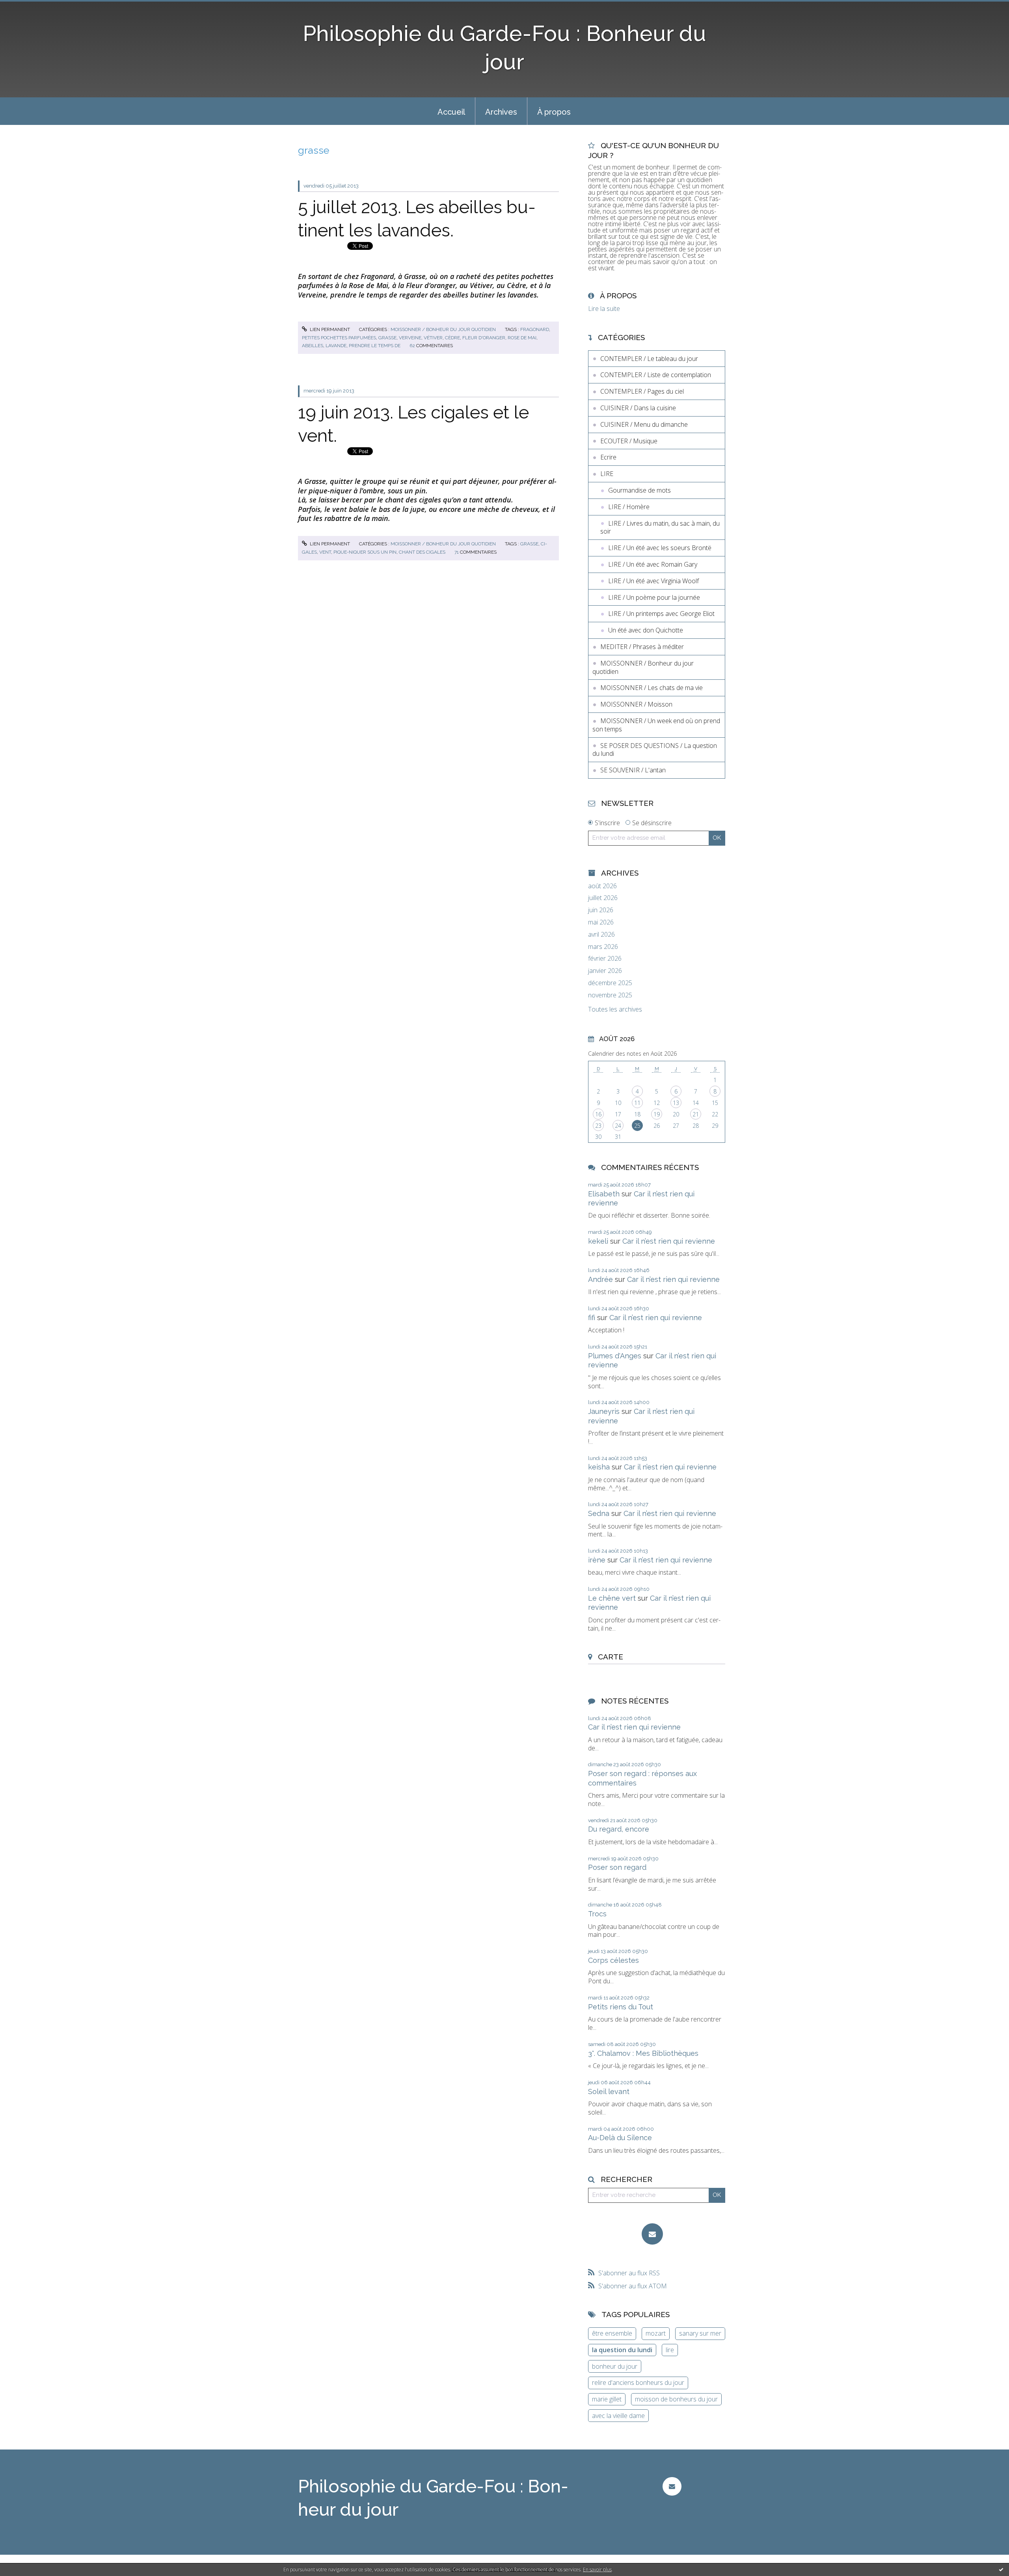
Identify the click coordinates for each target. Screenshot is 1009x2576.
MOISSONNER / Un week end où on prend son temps (656, 725)
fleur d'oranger (484, 338)
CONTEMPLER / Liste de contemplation (656, 375)
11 (637, 1103)
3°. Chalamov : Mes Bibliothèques (643, 2053)
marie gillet (607, 2399)
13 (676, 1103)
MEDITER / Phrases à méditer (642, 647)
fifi (592, 1318)
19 (657, 1114)
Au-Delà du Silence (620, 2138)
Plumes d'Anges (615, 1356)
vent (325, 552)
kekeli (598, 1241)
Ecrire (608, 457)
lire (670, 2350)
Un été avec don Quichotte (646, 630)
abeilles (313, 346)
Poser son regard (617, 1867)
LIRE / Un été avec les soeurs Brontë (660, 548)
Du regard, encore (619, 1829)
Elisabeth (604, 1194)
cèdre (452, 338)
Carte (611, 1657)
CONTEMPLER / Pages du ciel (642, 391)
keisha (599, 1467)
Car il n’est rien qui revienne (669, 1241)
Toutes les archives (615, 1009)
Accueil (451, 112)
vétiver (433, 338)
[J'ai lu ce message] (1001, 2569)
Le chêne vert (612, 1598)
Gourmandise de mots (639, 490)
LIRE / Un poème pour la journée (654, 597)
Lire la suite (604, 309)
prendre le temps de (375, 346)
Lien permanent (329, 329)
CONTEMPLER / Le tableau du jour (649, 359)
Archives (501, 112)
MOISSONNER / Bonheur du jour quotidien (443, 329)
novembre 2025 (610, 995)
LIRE (607, 474)
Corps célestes (613, 1960)
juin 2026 (601, 910)
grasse (387, 338)
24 (618, 1126)
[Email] (652, 2234)
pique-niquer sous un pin (365, 552)
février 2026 (605, 959)
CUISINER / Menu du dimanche (644, 424)
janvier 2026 (605, 971)
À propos (554, 112)
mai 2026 (601, 922)
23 (598, 1126)
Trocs (597, 1914)
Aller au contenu (27, 7)
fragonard (535, 329)
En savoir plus (597, 2569)
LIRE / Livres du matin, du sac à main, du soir (660, 527)
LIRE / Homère (629, 507)
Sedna (599, 1513)
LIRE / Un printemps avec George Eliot (661, 614)
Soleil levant (609, 2091)
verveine (410, 338)
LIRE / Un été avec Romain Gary (653, 564)
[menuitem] (451, 111)
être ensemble (612, 2333)
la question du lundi (622, 2350)
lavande (336, 346)
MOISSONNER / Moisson (636, 704)
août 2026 (602, 886)
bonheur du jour (615, 2366)
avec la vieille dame (618, 2416)
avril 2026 (601, 935)
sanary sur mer (700, 2333)
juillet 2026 (603, 898)
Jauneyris (604, 1411)
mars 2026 (603, 947)
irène (597, 1560)
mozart (656, 2333)
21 (696, 1114)
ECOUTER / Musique (629, 441)
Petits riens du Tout (621, 2007)
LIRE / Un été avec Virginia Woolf (653, 581)
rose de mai (522, 338)
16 (598, 1114)
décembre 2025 (610, 983)
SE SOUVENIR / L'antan (633, 770)
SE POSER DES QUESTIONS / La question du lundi (655, 750)
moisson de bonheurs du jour (676, 2399)
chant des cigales (422, 552)
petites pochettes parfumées (339, 338)
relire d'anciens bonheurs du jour (638, 2383)
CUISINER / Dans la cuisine (638, 408)
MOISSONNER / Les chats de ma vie (652, 688)
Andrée (600, 1279)
